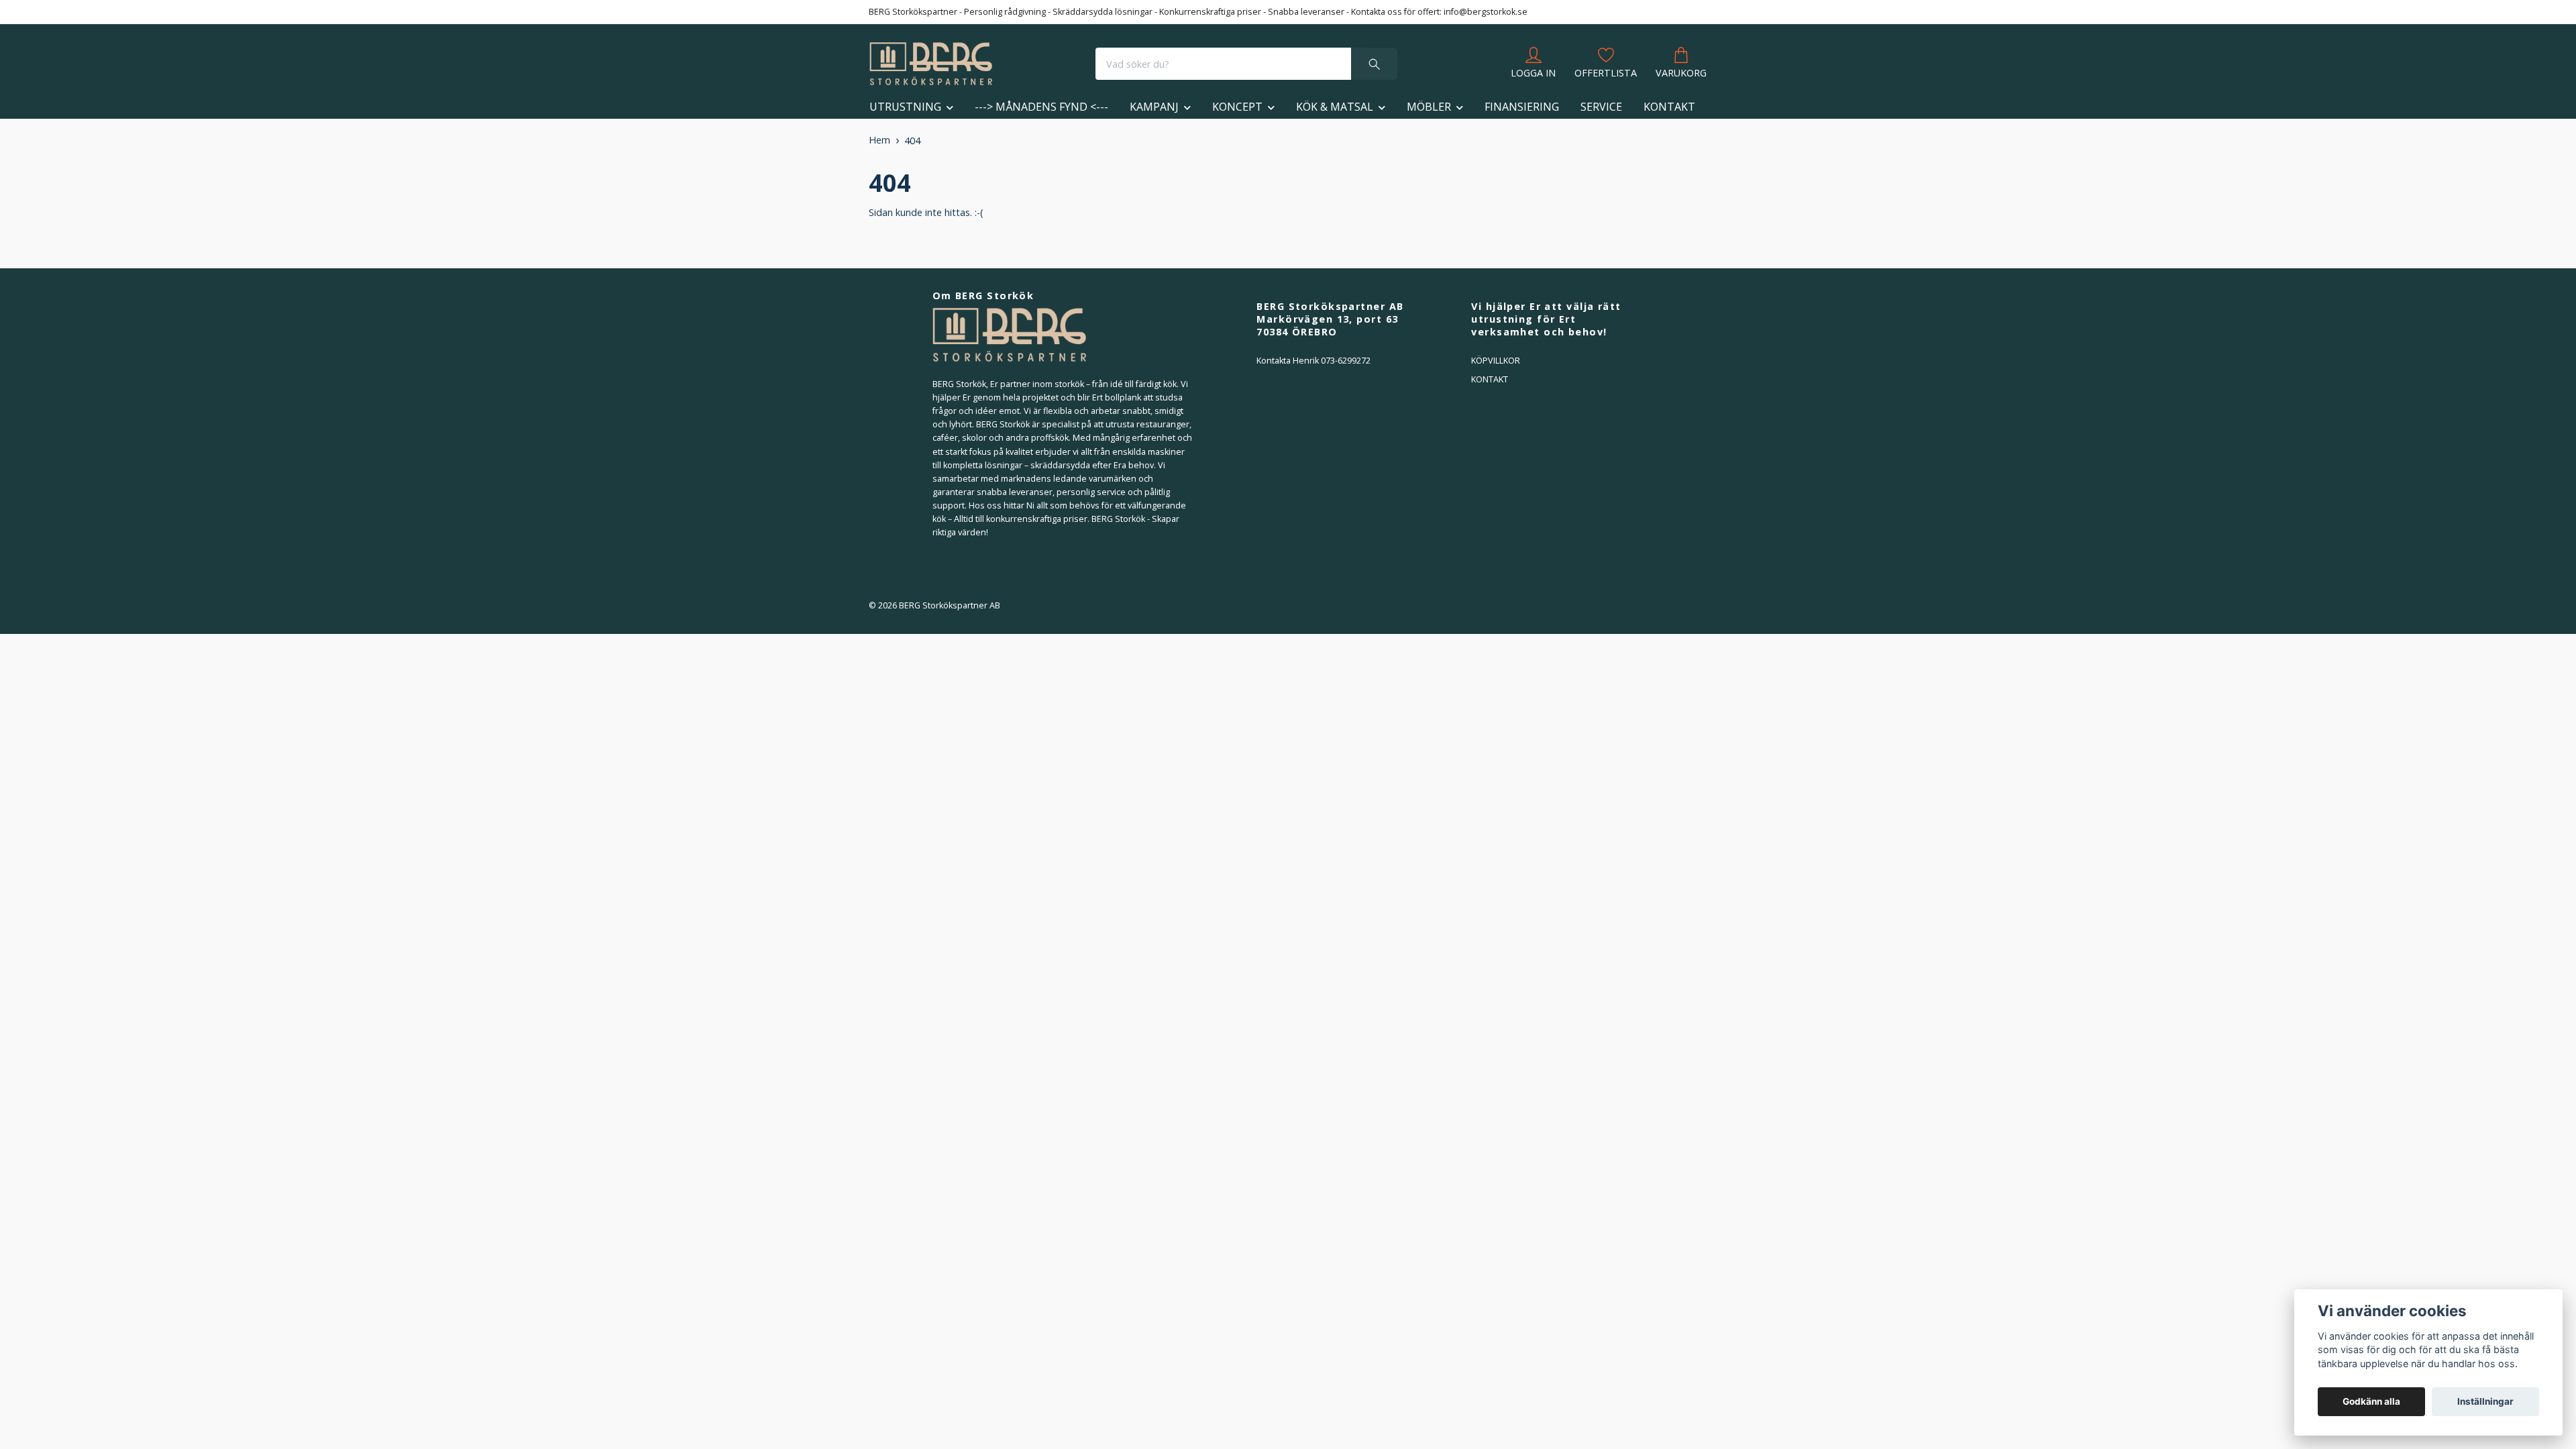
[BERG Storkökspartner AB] (931, 64)
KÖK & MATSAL (1335, 107)
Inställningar (2485, 1401)
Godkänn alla (2371, 1401)
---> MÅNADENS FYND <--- (1041, 107)
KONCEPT (1237, 107)
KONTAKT (1669, 107)
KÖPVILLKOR (1496, 361)
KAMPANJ (1154, 107)
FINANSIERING (1522, 107)
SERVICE (1601, 107)
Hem (879, 140)
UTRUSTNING (905, 107)
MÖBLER (1429, 107)
